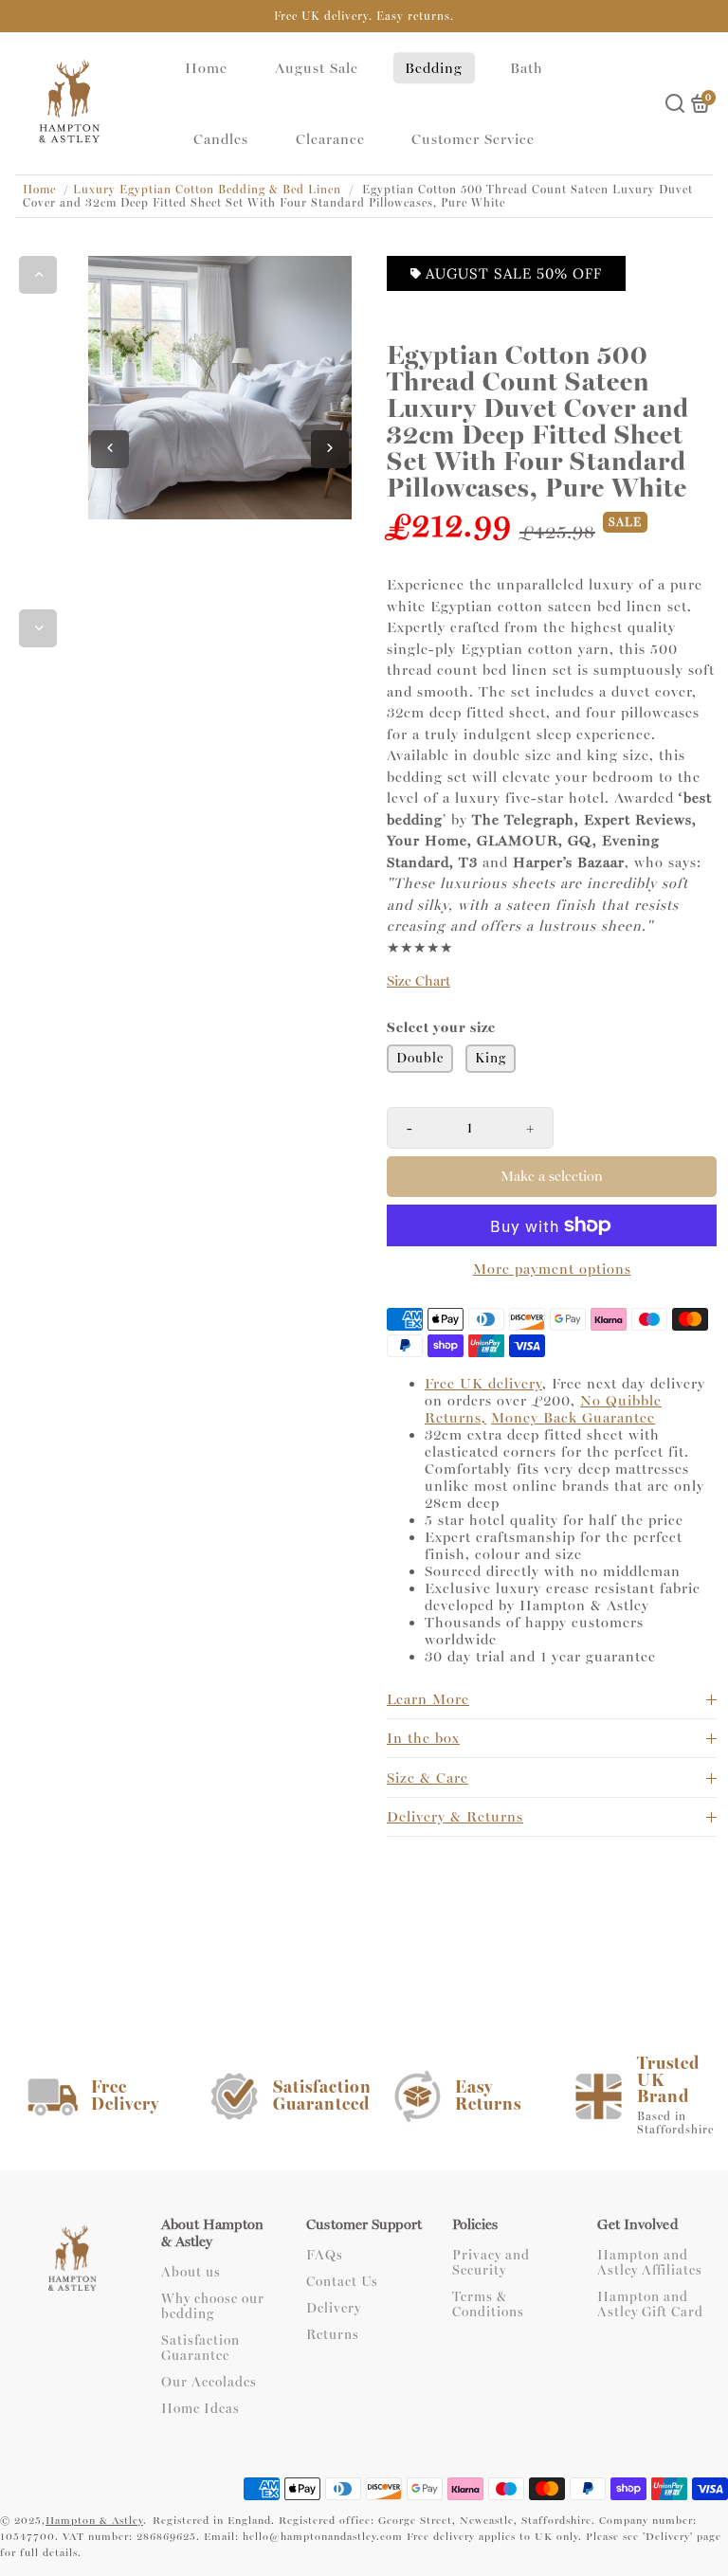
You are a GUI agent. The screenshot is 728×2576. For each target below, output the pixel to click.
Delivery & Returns (455, 1817)
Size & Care (428, 1778)
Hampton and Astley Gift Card (650, 2305)
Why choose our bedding (213, 2307)
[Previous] (38, 275)
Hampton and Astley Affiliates (650, 2263)
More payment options (552, 1269)
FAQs (325, 2256)
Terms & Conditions (488, 2305)
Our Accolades (209, 2383)
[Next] (38, 628)
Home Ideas (200, 2409)
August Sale (317, 68)
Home (206, 68)
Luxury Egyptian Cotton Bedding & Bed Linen (207, 190)
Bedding (434, 68)
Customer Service (473, 139)
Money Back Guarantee (573, 1418)
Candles (221, 139)
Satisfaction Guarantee (200, 2349)
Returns (333, 2335)
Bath (527, 68)
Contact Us (342, 2282)
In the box (423, 1738)
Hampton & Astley (94, 2521)
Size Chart (419, 981)
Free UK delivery (483, 1384)
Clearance (330, 139)
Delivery (334, 2309)
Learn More (428, 1699)
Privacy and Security (491, 2263)
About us (191, 2273)
